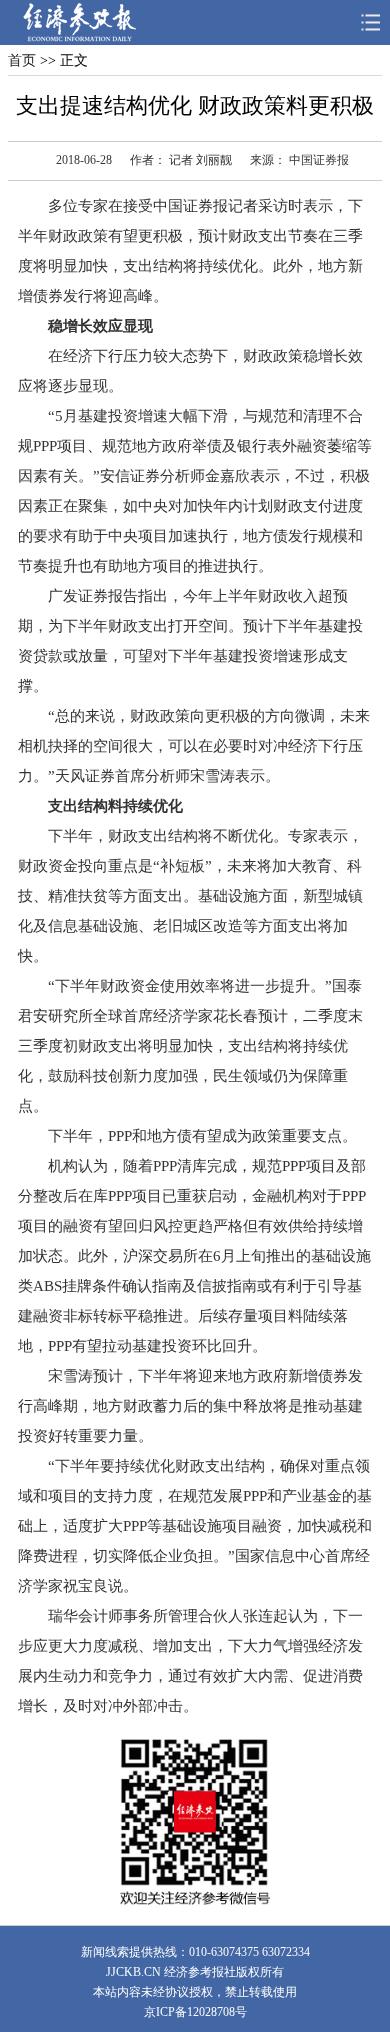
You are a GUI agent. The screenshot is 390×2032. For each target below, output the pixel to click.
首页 (22, 60)
